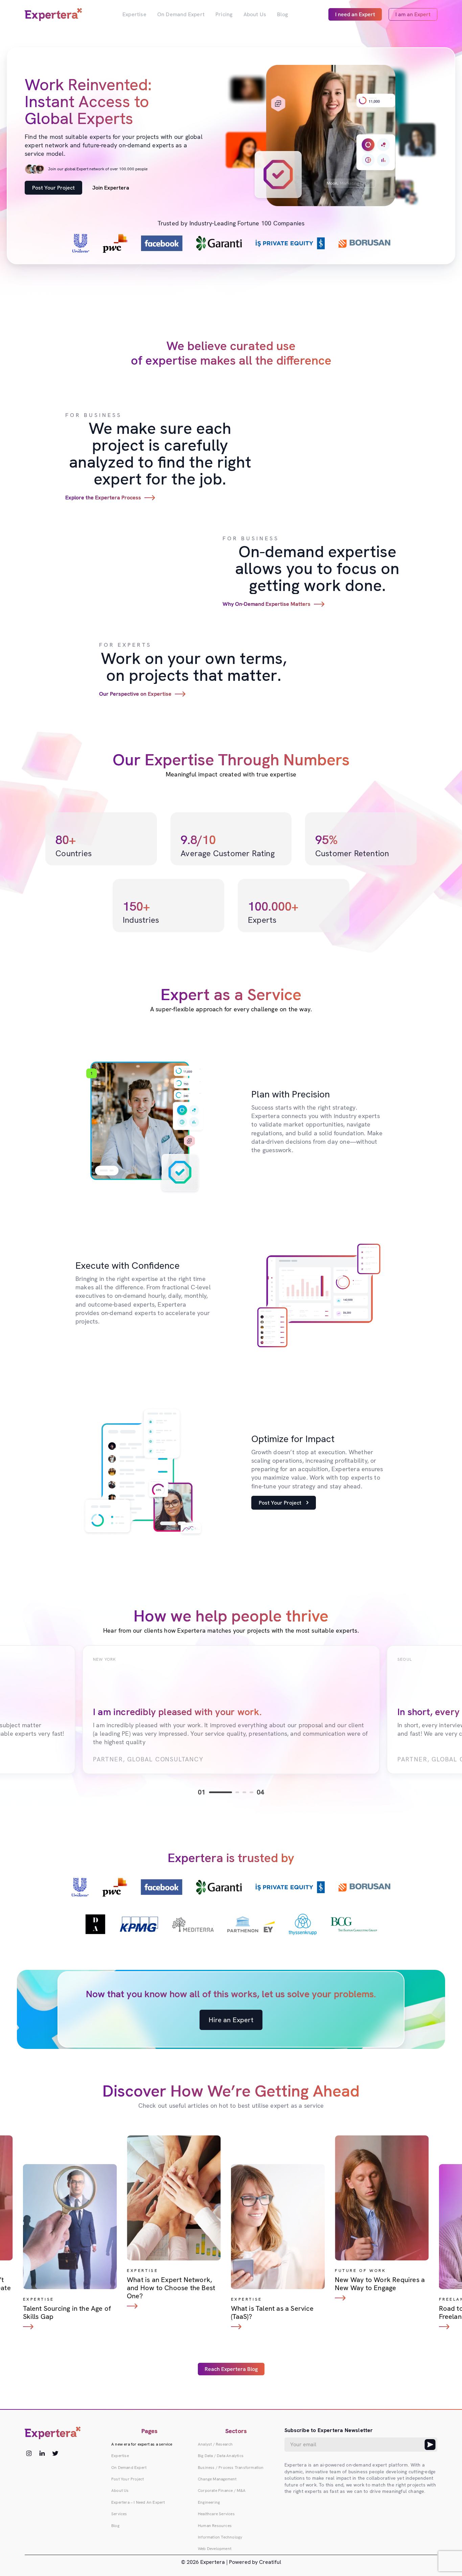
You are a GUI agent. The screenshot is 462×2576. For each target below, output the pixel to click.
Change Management (217, 2479)
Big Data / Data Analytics (221, 2456)
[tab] (221, 1792)
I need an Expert (355, 14)
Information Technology (220, 2537)
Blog (282, 14)
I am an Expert (413, 14)
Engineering (209, 2502)
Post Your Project (53, 188)
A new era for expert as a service (142, 2444)
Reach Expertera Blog (231, 2369)
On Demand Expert (181, 14)
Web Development (215, 2549)
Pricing (224, 14)
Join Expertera (111, 188)
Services (119, 2514)
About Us (255, 14)
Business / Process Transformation (231, 2468)
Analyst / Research (215, 2444)
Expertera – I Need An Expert (138, 2502)
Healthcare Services (216, 2514)
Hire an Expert (231, 2020)
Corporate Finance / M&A (222, 2491)
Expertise (134, 14)
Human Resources (215, 2526)
